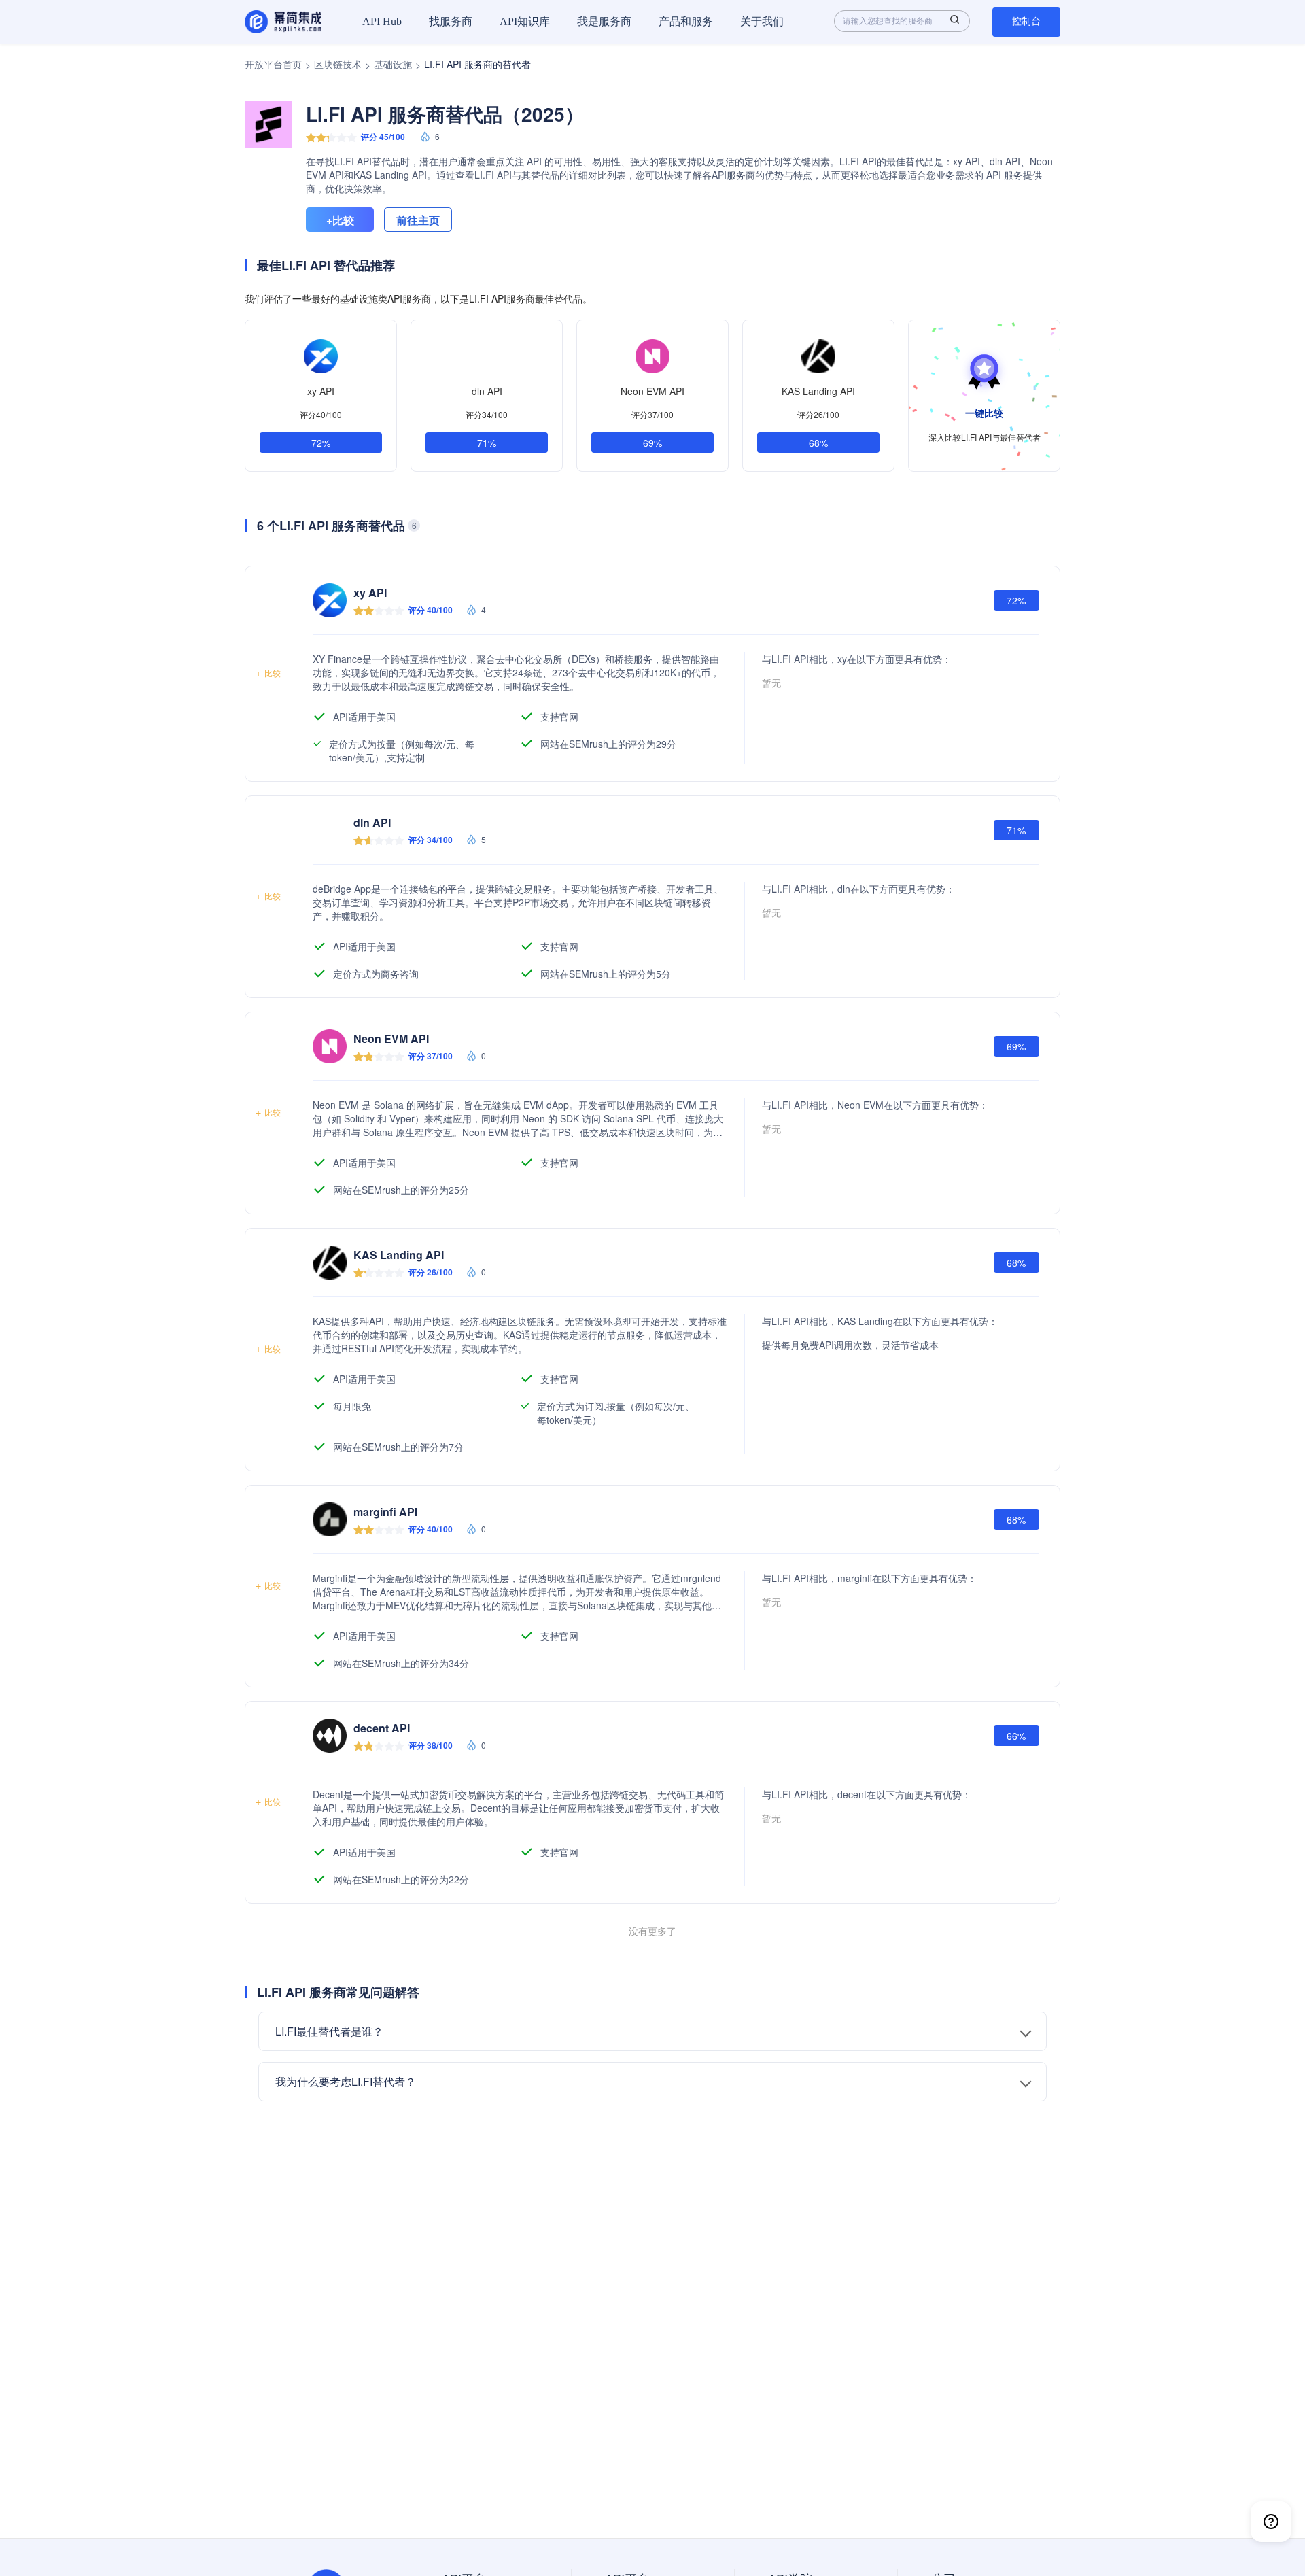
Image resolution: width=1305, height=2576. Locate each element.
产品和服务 (686, 21)
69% (652, 443)
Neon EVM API (652, 391)
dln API (487, 391)
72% (321, 443)
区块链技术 (338, 64)
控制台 (1026, 21)
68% (818, 443)
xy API (321, 391)
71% (487, 443)
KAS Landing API (818, 391)
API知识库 (525, 21)
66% (1016, 1736)
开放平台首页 (273, 64)
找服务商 (451, 21)
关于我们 (762, 21)
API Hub (382, 21)
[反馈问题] (1271, 2522)
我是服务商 (604, 21)
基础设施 (393, 64)
